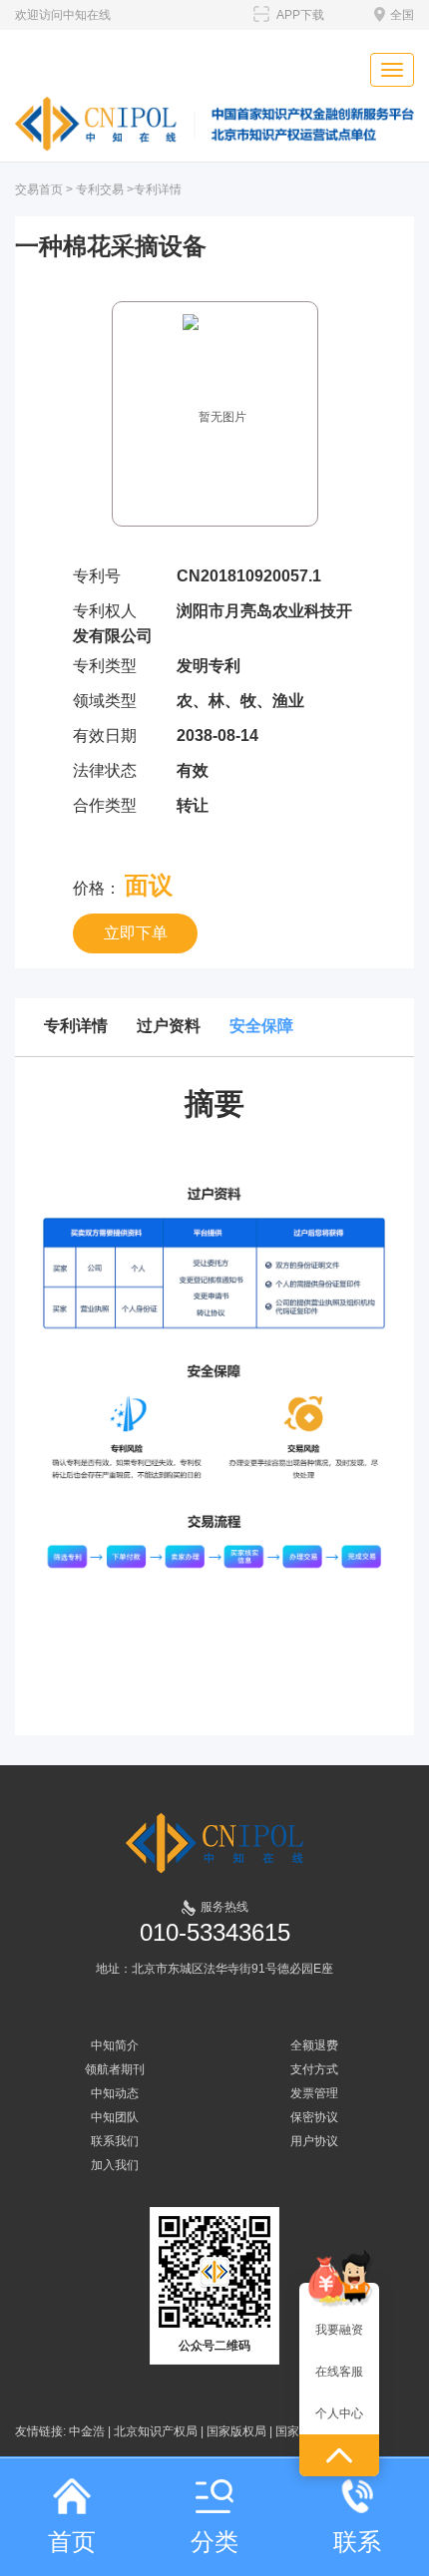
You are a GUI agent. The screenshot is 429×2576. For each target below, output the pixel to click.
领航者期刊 (115, 2069)
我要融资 (339, 2330)
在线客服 (339, 2372)
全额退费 (314, 2045)
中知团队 (115, 2117)
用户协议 (314, 2141)
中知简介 (115, 2045)
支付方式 (314, 2069)
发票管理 (314, 2093)
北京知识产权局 (156, 2431)
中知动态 (115, 2093)
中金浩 (87, 2431)
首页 (72, 2542)
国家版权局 (236, 2431)
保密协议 (314, 2117)
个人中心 (339, 2413)
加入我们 (115, 2165)
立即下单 (136, 933)
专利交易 (100, 189)
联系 (357, 2542)
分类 (214, 2542)
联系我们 (115, 2141)
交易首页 (39, 189)
